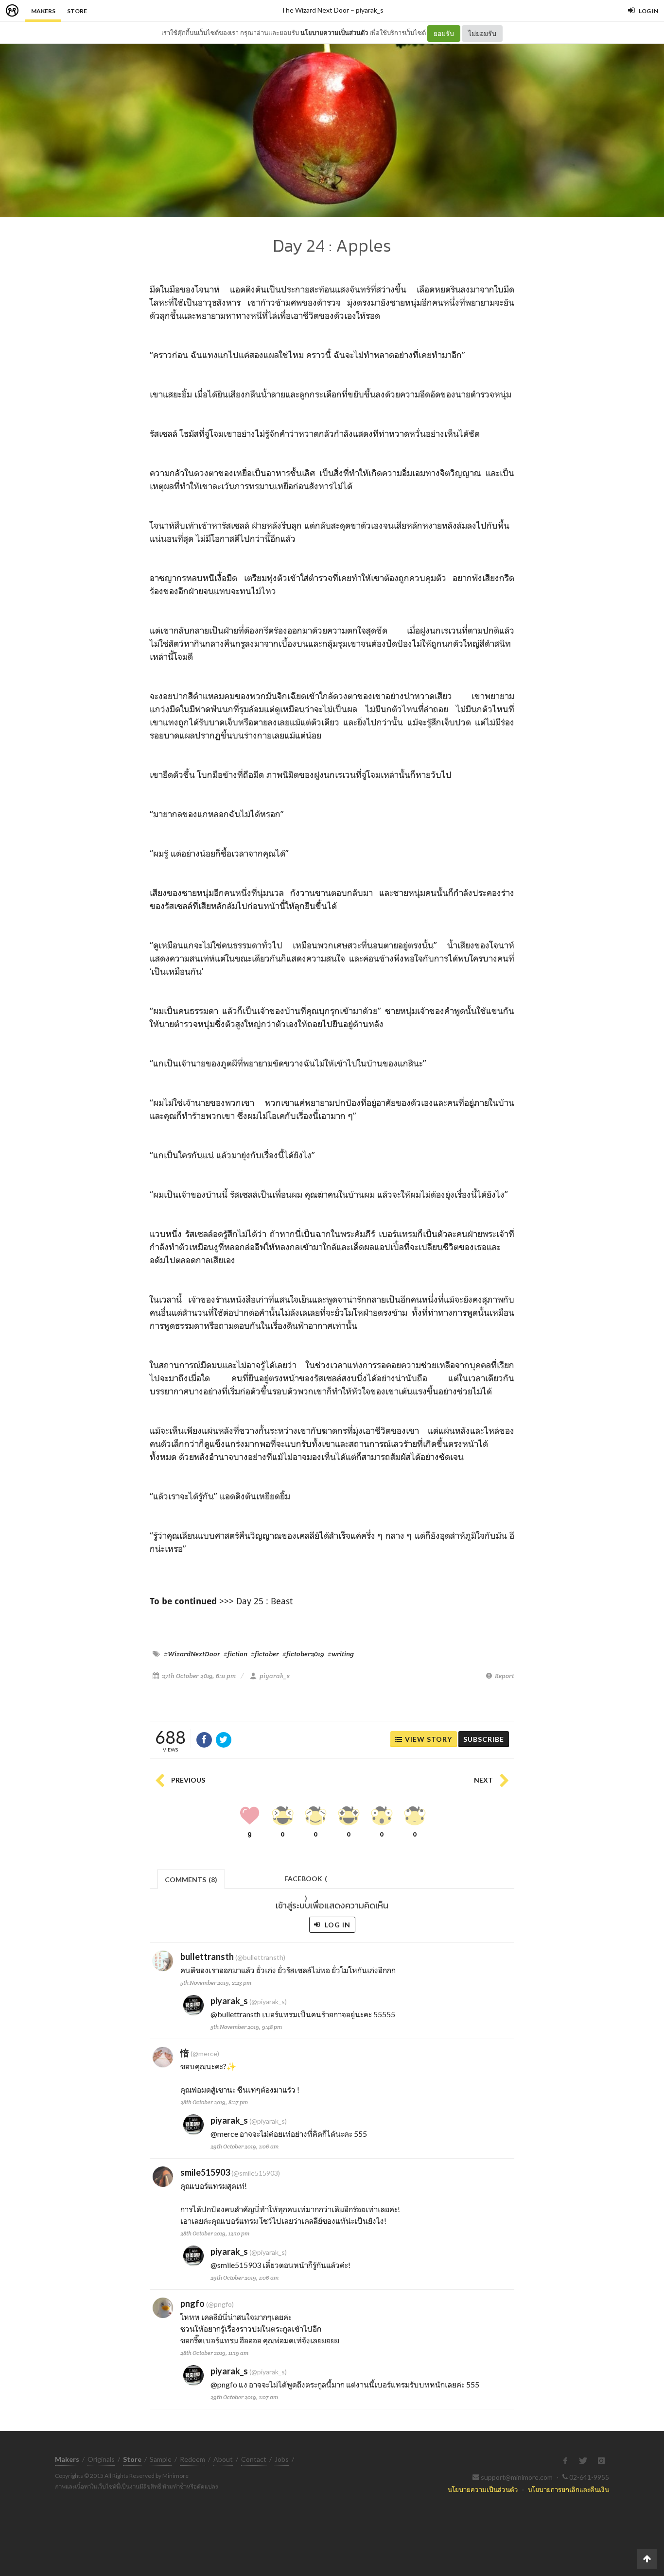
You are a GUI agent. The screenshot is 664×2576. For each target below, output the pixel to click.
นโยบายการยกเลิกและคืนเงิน (568, 2489)
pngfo (192, 2303)
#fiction (236, 1654)
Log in (337, 1925)
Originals (101, 2459)
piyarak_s (370, 10)
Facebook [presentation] (306, 1881)
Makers (43, 11)
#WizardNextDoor (192, 1654)
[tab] (191, 1879)
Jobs (282, 2459)
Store (77, 11)
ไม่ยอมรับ (482, 33)
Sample (161, 2459)
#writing (341, 1654)
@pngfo (224, 2384)
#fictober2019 (303, 1654)
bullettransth (207, 1957)
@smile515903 (236, 2265)
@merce (224, 2134)
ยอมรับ (444, 33)
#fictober (265, 1654)
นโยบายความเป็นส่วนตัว (334, 33)
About (223, 2459)
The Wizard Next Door (315, 10)
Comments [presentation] (191, 1880)
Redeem (192, 2459)
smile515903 (205, 2172)
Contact (254, 2459)
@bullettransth (236, 2014)
